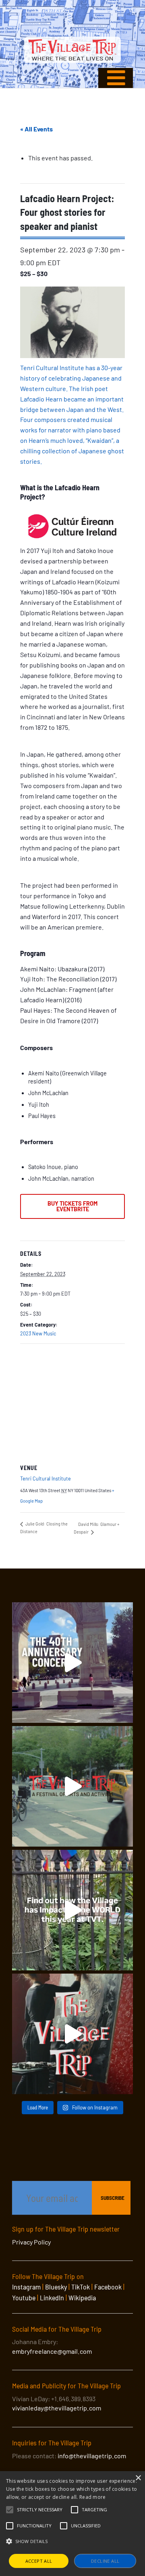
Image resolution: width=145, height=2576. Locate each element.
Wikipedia (82, 2298)
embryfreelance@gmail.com (52, 2351)
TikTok (81, 2287)
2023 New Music (38, 1333)
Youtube (24, 2298)
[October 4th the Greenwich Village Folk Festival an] (72, 1663)
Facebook (108, 2287)
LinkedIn (52, 2298)
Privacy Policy (31, 2242)
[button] (40, 2510)
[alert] (72, 2524)
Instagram (26, 2287)
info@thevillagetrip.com (92, 2456)
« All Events (36, 129)
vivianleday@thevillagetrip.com (57, 2408)
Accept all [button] (39, 2561)
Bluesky (56, 2287)
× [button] (138, 2478)
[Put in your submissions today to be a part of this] (72, 2034)
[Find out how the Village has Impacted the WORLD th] (72, 1910)
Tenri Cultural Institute (46, 1478)
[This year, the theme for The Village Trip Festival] (72, 1786)
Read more (93, 2497)
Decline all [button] (105, 2561)
